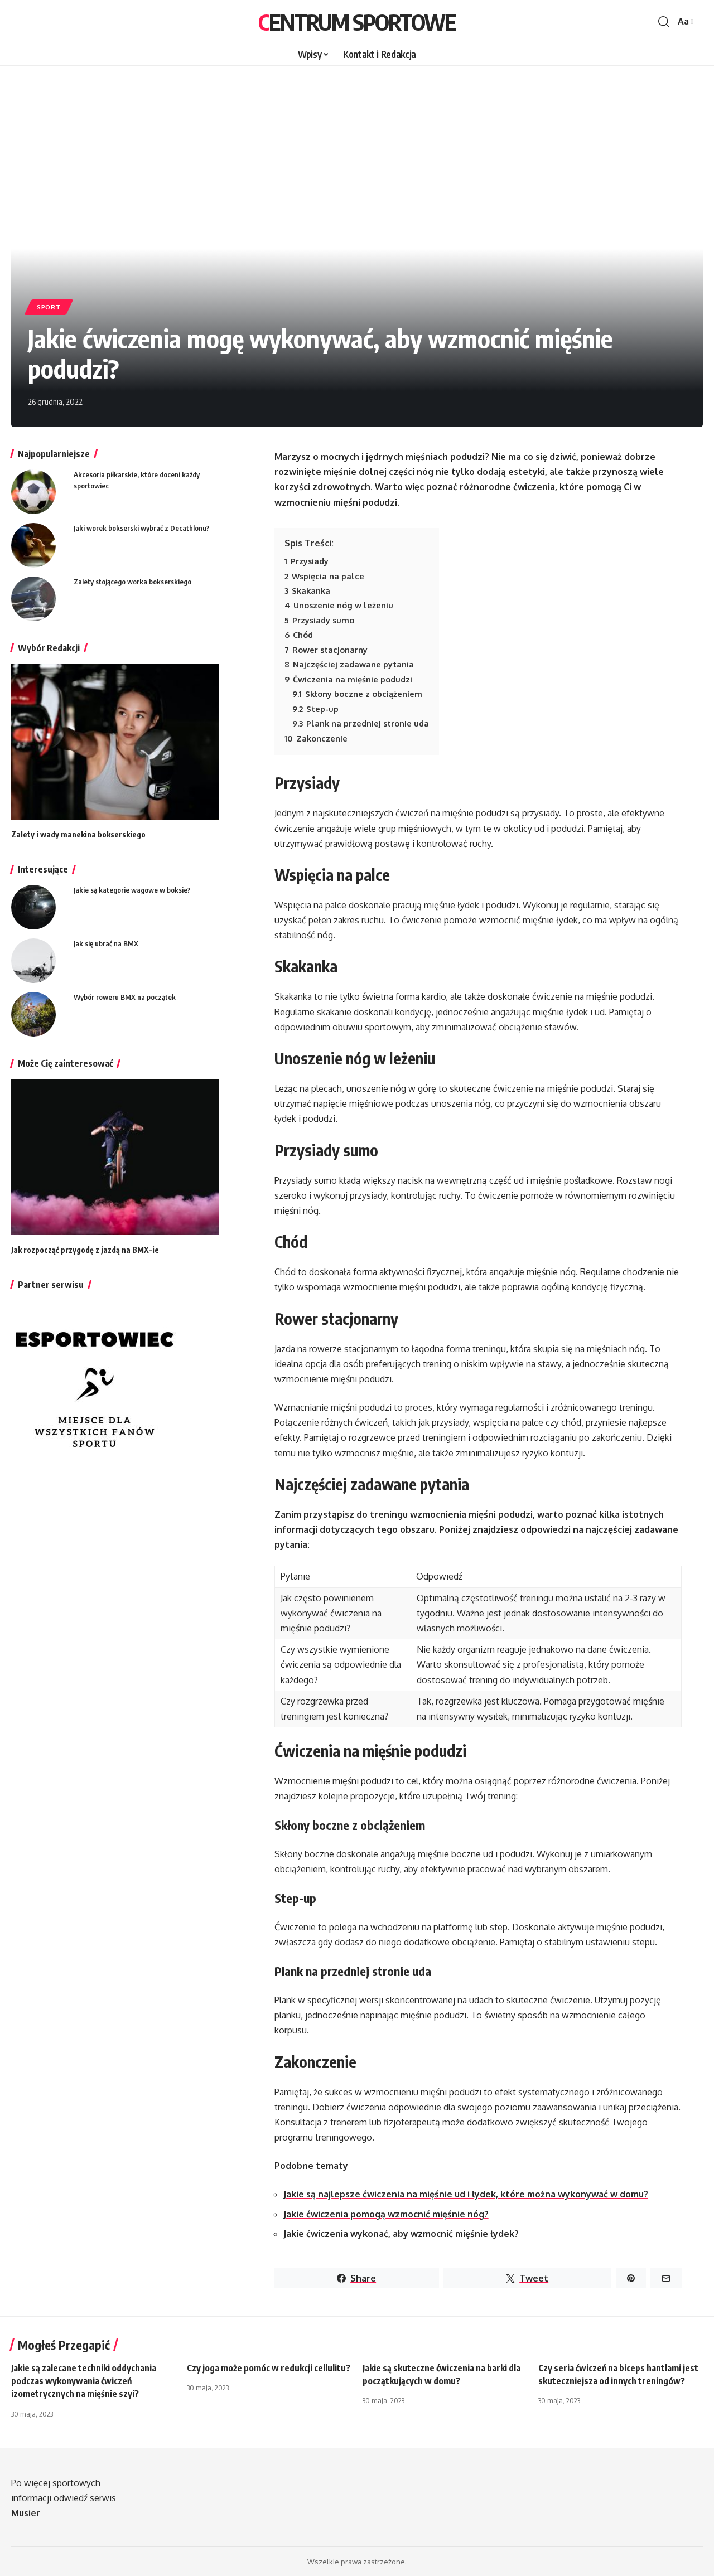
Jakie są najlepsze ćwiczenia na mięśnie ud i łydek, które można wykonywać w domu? (466, 2194)
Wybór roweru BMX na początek (125, 997)
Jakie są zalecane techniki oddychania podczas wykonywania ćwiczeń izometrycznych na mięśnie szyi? (84, 2381)
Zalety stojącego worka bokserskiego (132, 582)
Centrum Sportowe (357, 22)
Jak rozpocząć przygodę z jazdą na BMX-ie (85, 1250)
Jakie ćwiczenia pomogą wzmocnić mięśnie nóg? (386, 2214)
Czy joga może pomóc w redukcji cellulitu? (269, 2368)
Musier (26, 2513)
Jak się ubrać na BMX (106, 943)
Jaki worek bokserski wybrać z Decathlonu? (142, 528)
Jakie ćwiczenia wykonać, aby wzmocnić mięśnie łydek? (401, 2234)
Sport (49, 307)
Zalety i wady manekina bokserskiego (78, 834)
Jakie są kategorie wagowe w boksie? (132, 890)
